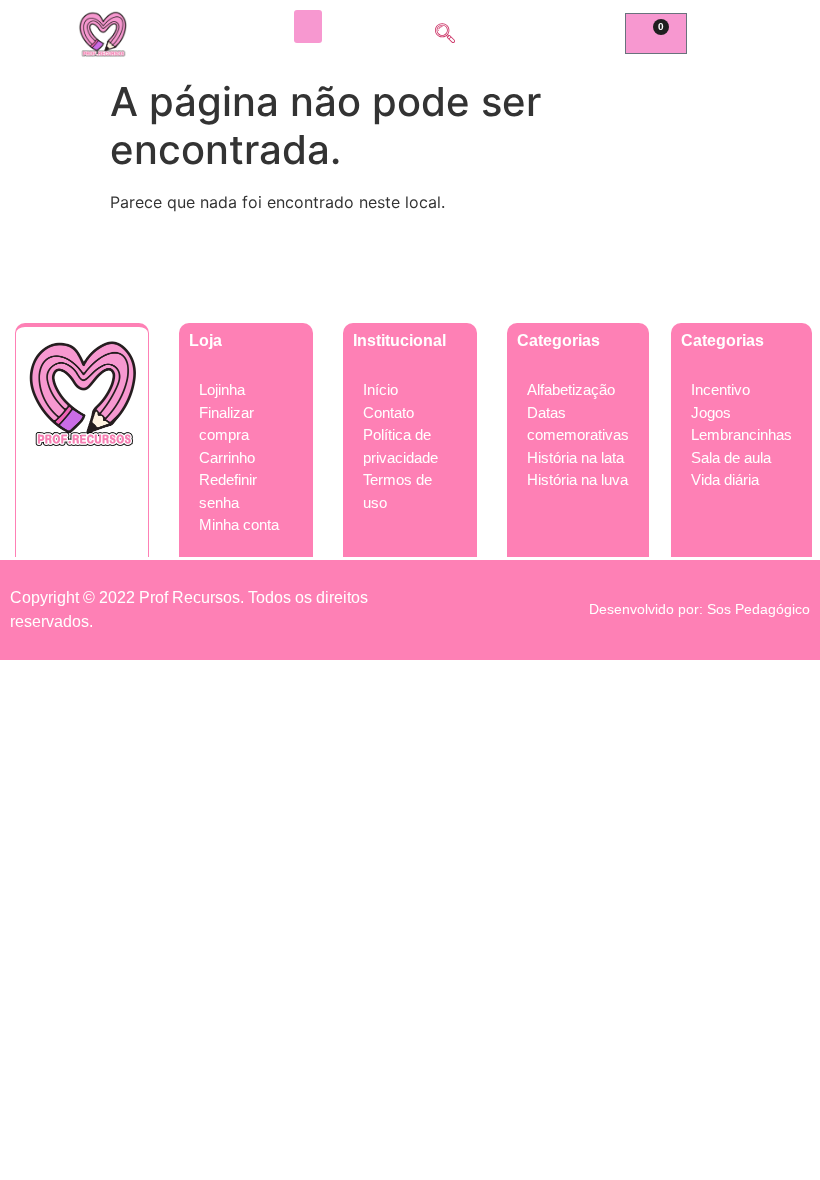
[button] (308, 26)
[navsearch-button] (445, 35)
